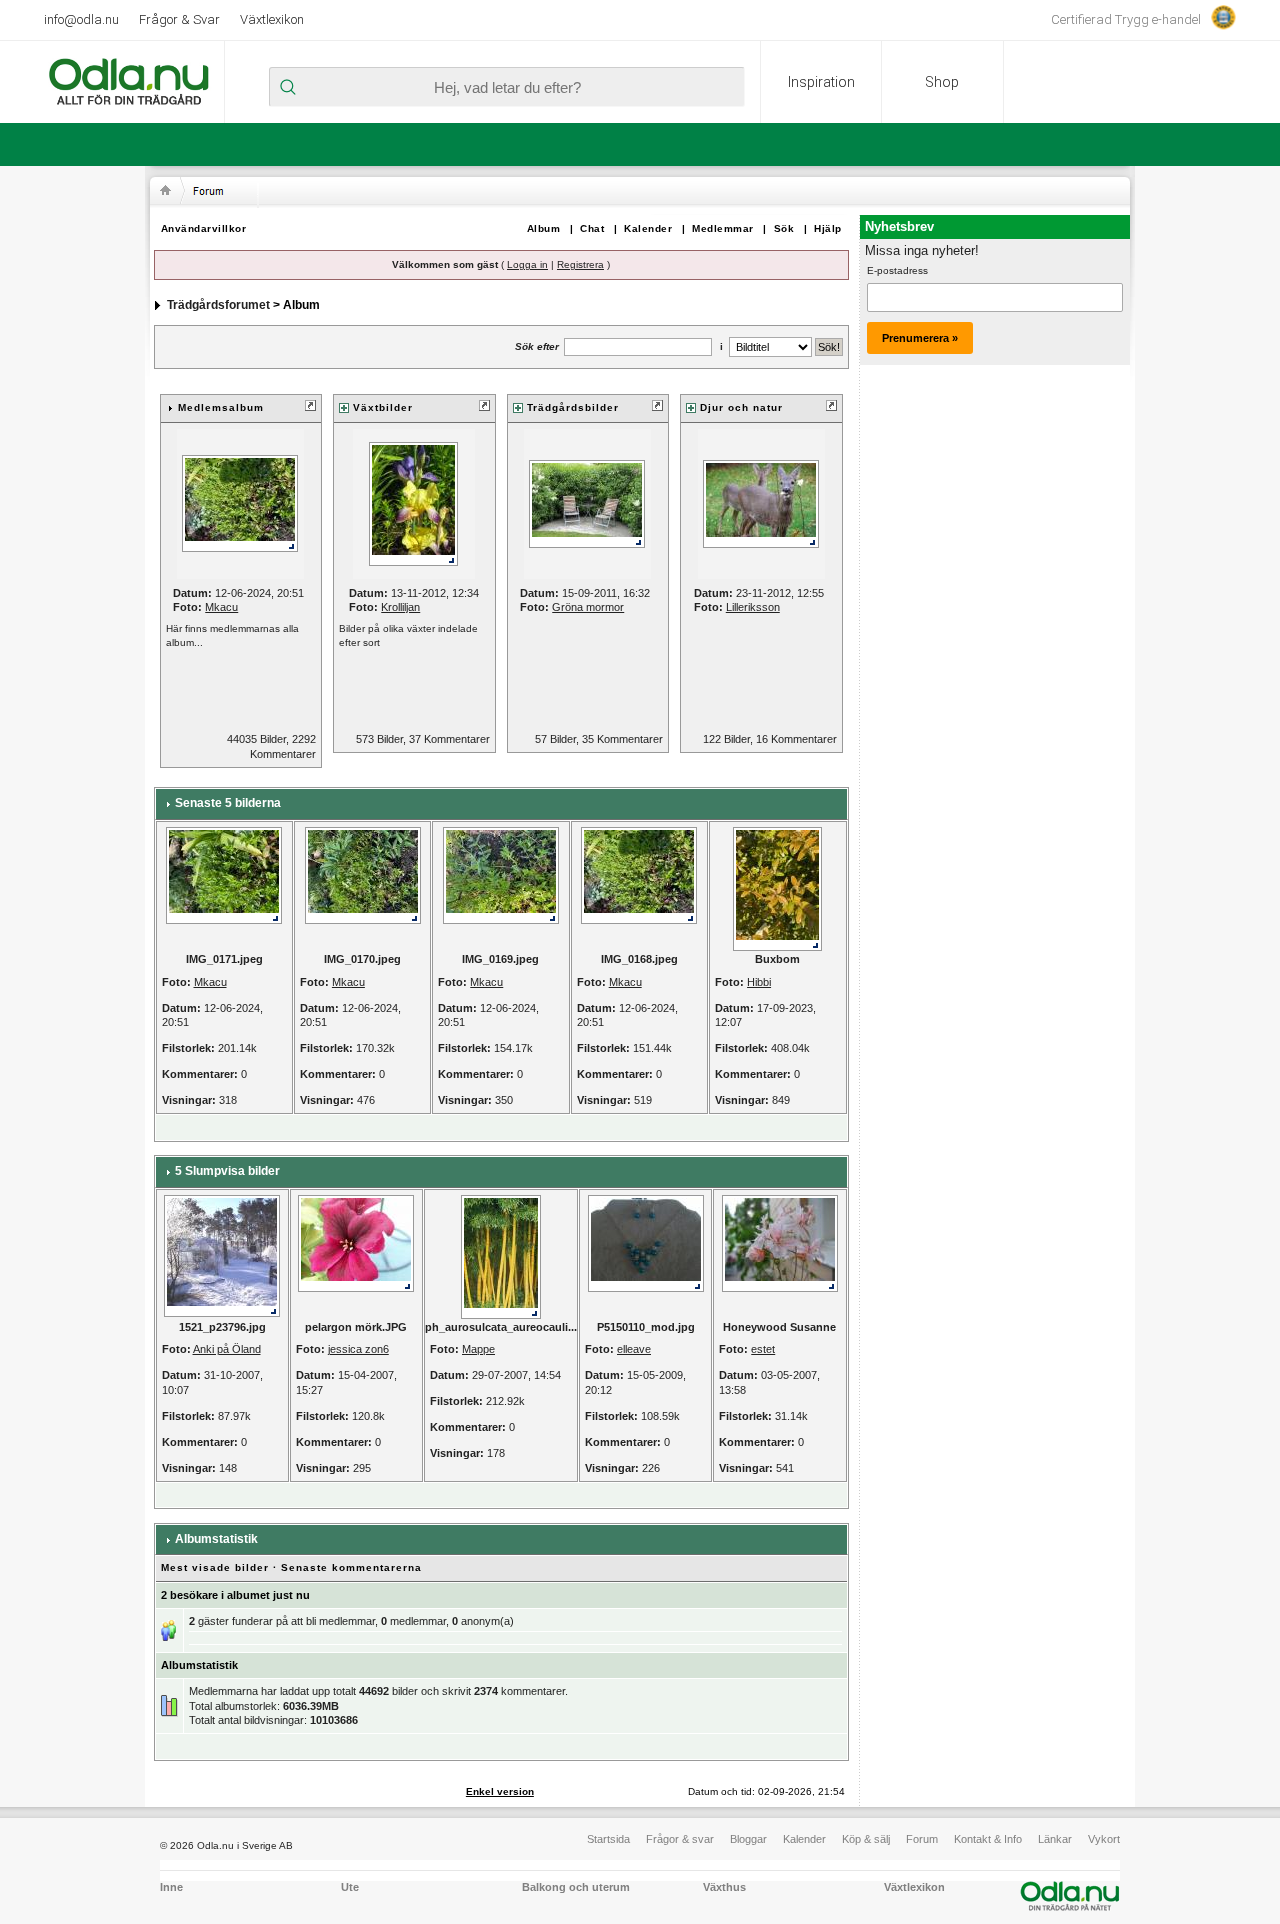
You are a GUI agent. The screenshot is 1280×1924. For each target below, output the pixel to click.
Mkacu (221, 607)
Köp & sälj (866, 1839)
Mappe (478, 1349)
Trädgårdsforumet (218, 305)
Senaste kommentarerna (351, 1567)
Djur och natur (741, 407)
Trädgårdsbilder (573, 407)
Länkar (1055, 1839)
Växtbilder (383, 407)
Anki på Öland (227, 1349)
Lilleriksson (753, 607)
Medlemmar (723, 228)
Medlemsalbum (221, 407)
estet (763, 1349)
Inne (171, 1887)
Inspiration (821, 82)
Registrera (580, 264)
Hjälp (828, 228)
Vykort (1104, 1839)
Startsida (608, 1839)
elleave (634, 1349)
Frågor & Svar (179, 19)
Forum (922, 1839)
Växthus (724, 1887)
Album (544, 228)
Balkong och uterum (576, 1887)
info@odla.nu (81, 19)
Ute (350, 1887)
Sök (784, 228)
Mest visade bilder (215, 1567)
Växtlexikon (272, 19)
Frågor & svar (680, 1839)
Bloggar (748, 1839)
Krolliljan (400, 607)
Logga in (527, 264)
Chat (592, 228)
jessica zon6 (358, 1349)
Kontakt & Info (988, 1839)
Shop (942, 82)
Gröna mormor (588, 607)
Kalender (648, 228)
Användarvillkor (204, 228)
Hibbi (759, 982)
